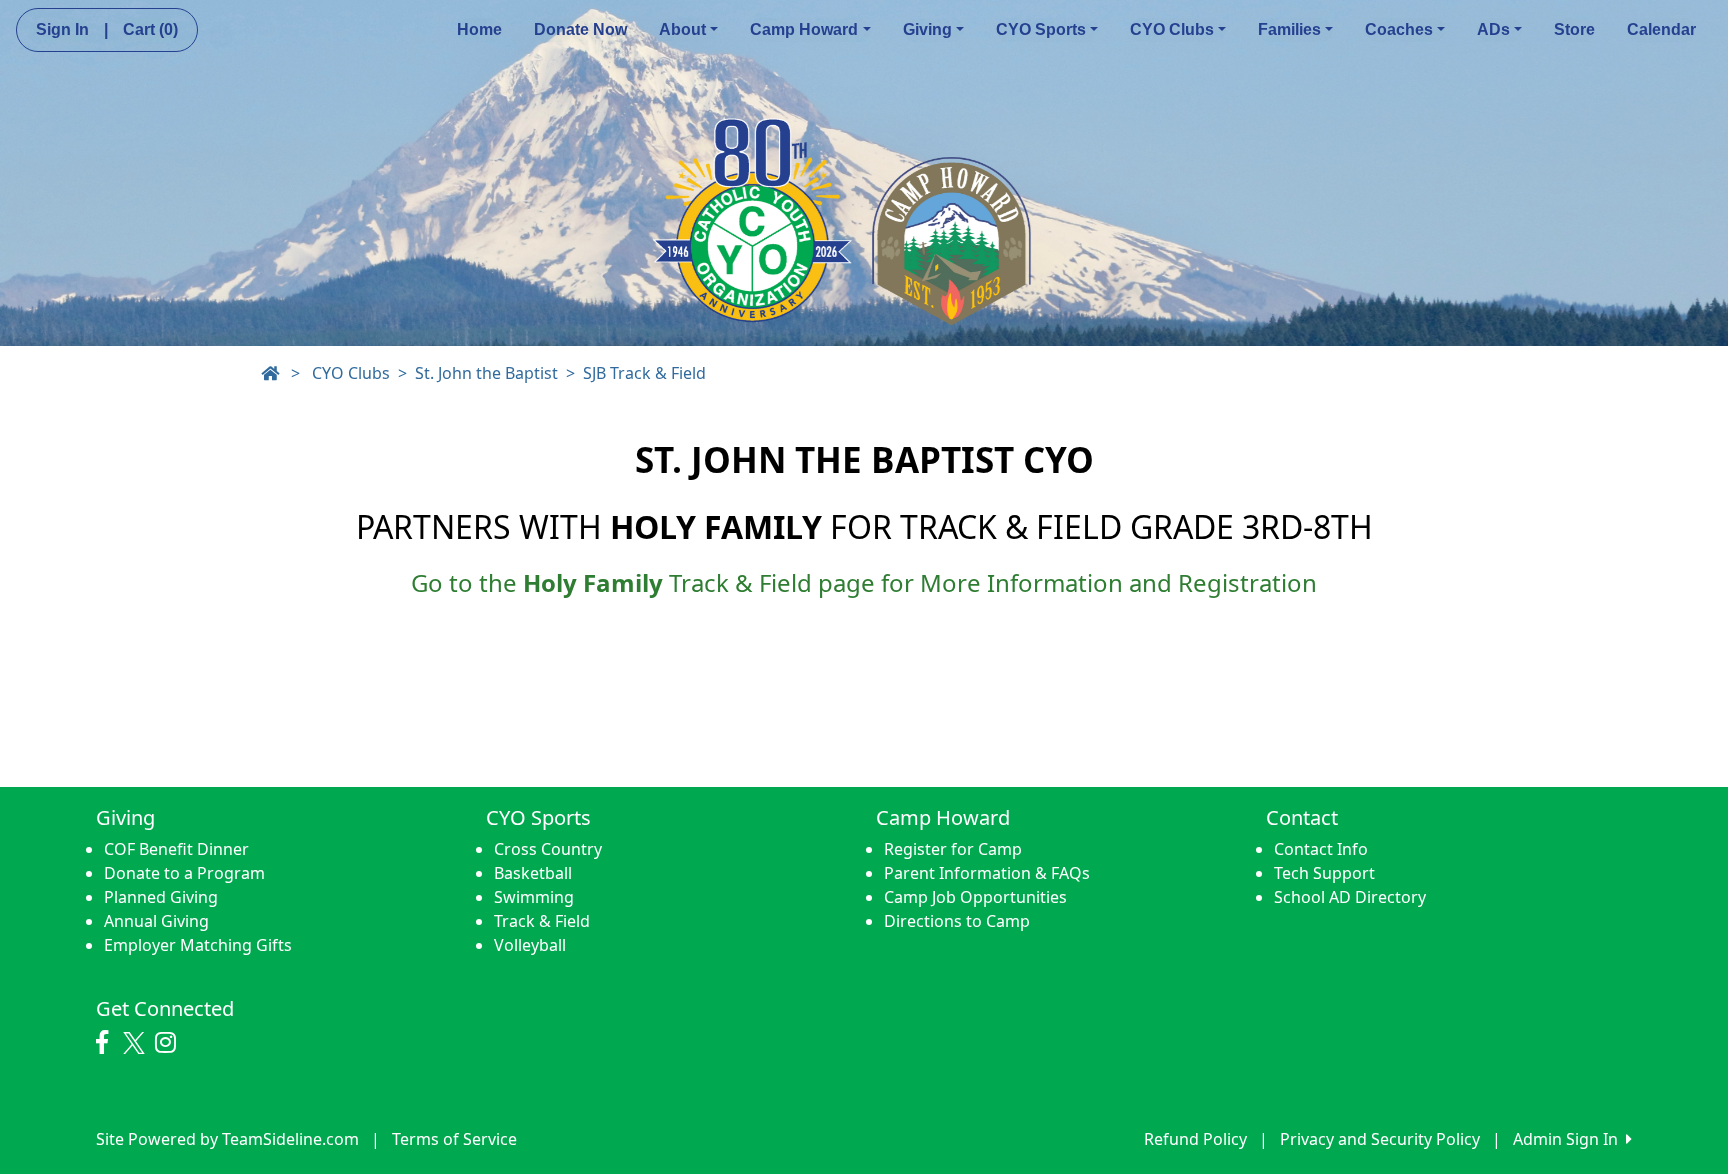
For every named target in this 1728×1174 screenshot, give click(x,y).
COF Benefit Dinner (176, 849)
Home (479, 29)
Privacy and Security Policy (1380, 1139)
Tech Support (1324, 873)
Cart (150, 29)
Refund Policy (1195, 1139)
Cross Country (548, 849)
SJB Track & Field (644, 373)
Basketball (533, 873)
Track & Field (542, 921)
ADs (1493, 29)
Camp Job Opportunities (975, 897)
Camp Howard (804, 29)
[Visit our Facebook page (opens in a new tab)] (107, 1043)
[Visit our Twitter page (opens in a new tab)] (136, 1043)
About (682, 29)
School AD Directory (1350, 897)
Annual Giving (156, 921)
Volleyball (530, 945)
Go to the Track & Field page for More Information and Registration (864, 582)
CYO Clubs (1172, 29)
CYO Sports (1041, 29)
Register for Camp (953, 849)
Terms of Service (454, 1139)
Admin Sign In (1569, 1139)
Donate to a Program (184, 873)
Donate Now (580, 29)
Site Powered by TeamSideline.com (227, 1139)
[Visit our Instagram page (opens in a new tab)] (170, 1043)
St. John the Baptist (486, 373)
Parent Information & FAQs (987, 873)
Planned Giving (161, 897)
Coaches (1399, 29)
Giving (927, 29)
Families (1289, 29)
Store (1574, 29)
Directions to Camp (957, 921)
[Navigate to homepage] (270, 373)
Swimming (534, 897)
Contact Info (1321, 849)
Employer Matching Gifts (198, 945)
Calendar (1661, 29)
